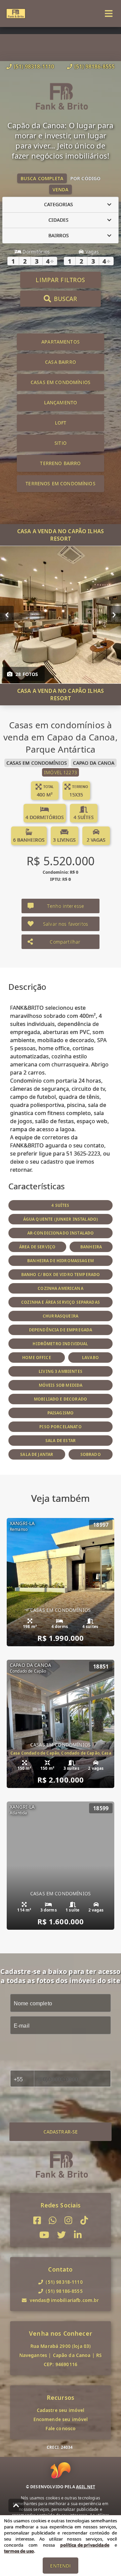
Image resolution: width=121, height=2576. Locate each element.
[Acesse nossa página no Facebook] (37, 2220)
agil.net (86, 2487)
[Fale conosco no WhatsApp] (53, 2220)
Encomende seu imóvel (61, 2419)
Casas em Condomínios (61, 382)
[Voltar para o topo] (16, 2505)
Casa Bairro (61, 362)
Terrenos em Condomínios (60, 483)
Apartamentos (61, 342)
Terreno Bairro (60, 463)
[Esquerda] (7, 615)
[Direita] (114, 615)
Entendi (60, 2566)
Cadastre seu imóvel (61, 2410)
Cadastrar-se (61, 2132)
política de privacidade (85, 2545)
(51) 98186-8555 (94, 66)
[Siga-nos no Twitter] (62, 2235)
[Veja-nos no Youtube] (44, 2235)
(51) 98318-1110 (34, 66)
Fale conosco (61, 2428)
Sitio (61, 443)
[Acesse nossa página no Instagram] (68, 2220)
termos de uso (19, 2551)
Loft (61, 423)
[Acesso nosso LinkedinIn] (78, 2235)
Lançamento (61, 402)
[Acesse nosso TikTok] (84, 2220)
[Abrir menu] (109, 13)
